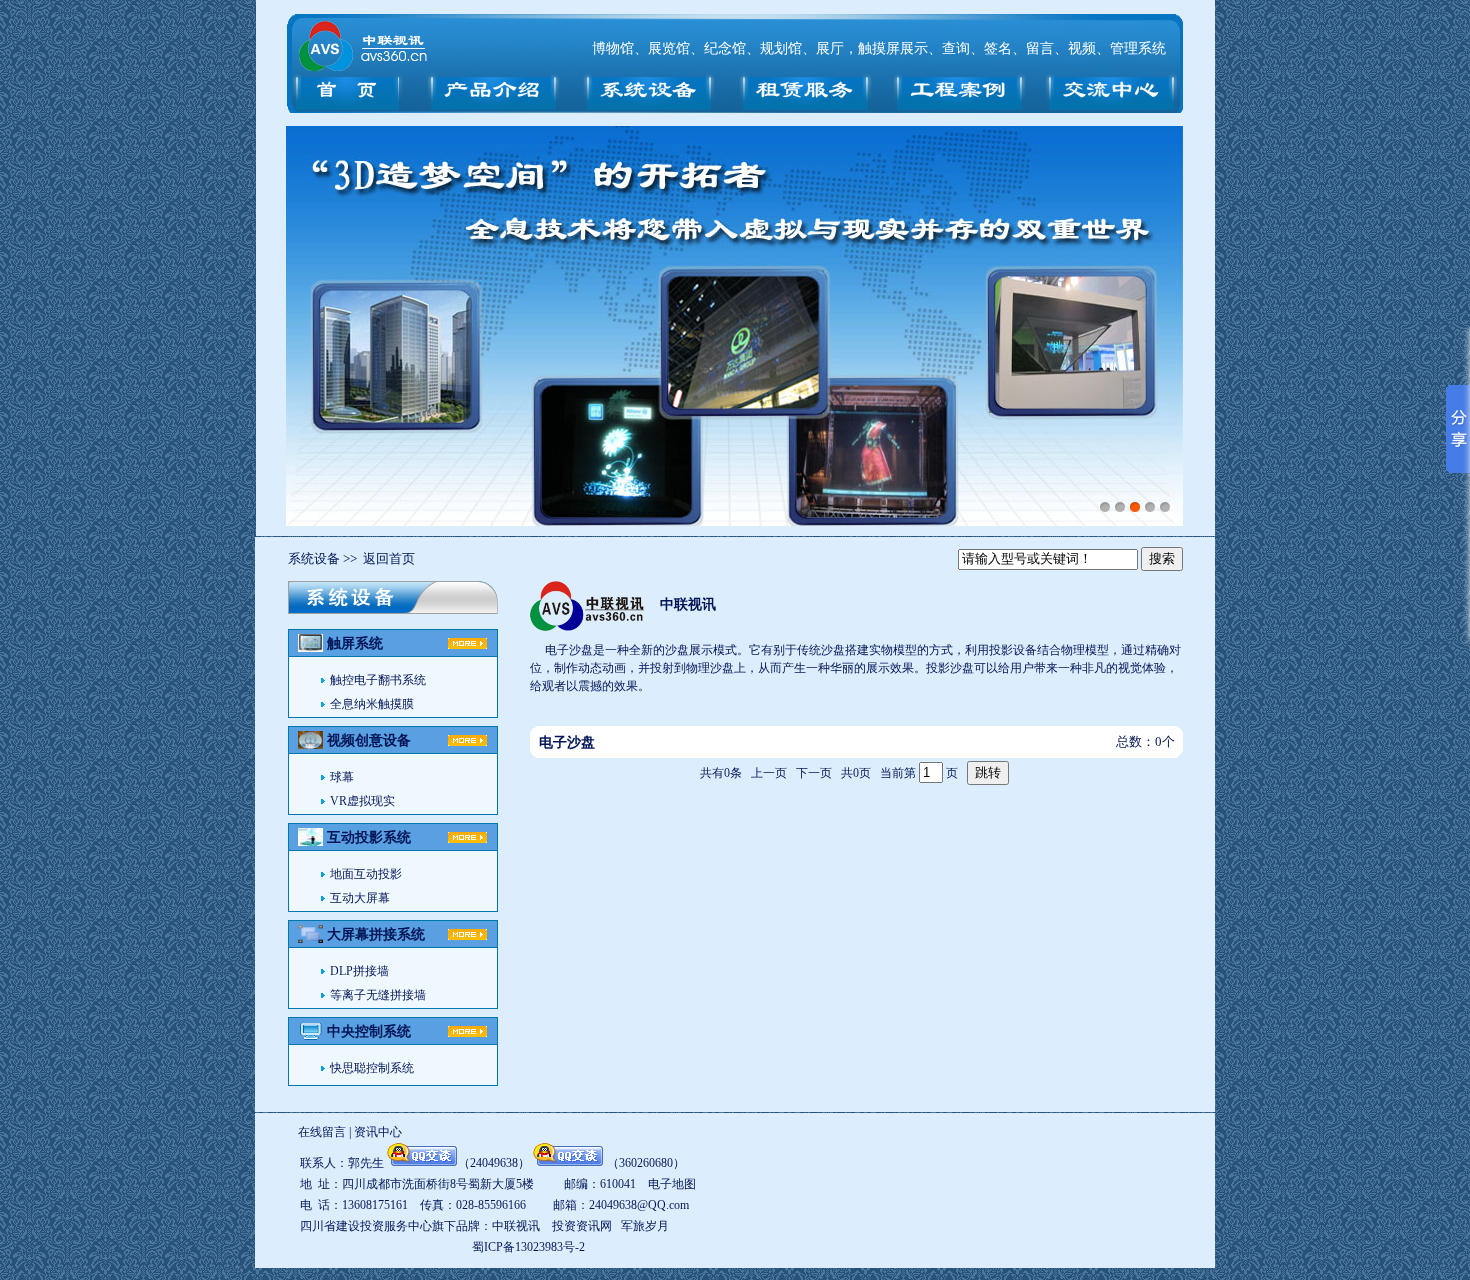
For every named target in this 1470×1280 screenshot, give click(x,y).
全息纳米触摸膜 (372, 704)
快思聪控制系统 (372, 1068)
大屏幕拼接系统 (376, 934)
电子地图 (672, 1184)
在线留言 (322, 1132)
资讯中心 (378, 1132)
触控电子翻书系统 (378, 680)
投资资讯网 (582, 1226)
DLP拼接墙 (359, 971)
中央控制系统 (369, 1031)
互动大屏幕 (360, 898)
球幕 (342, 777)
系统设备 (314, 558)
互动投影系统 (369, 837)
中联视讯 (688, 604)
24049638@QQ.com (639, 1205)
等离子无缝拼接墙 (378, 995)
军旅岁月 (645, 1226)
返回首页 (389, 558)
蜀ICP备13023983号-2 (528, 1247)
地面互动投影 (366, 874)
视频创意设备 (369, 740)
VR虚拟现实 (362, 801)
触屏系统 (355, 643)
